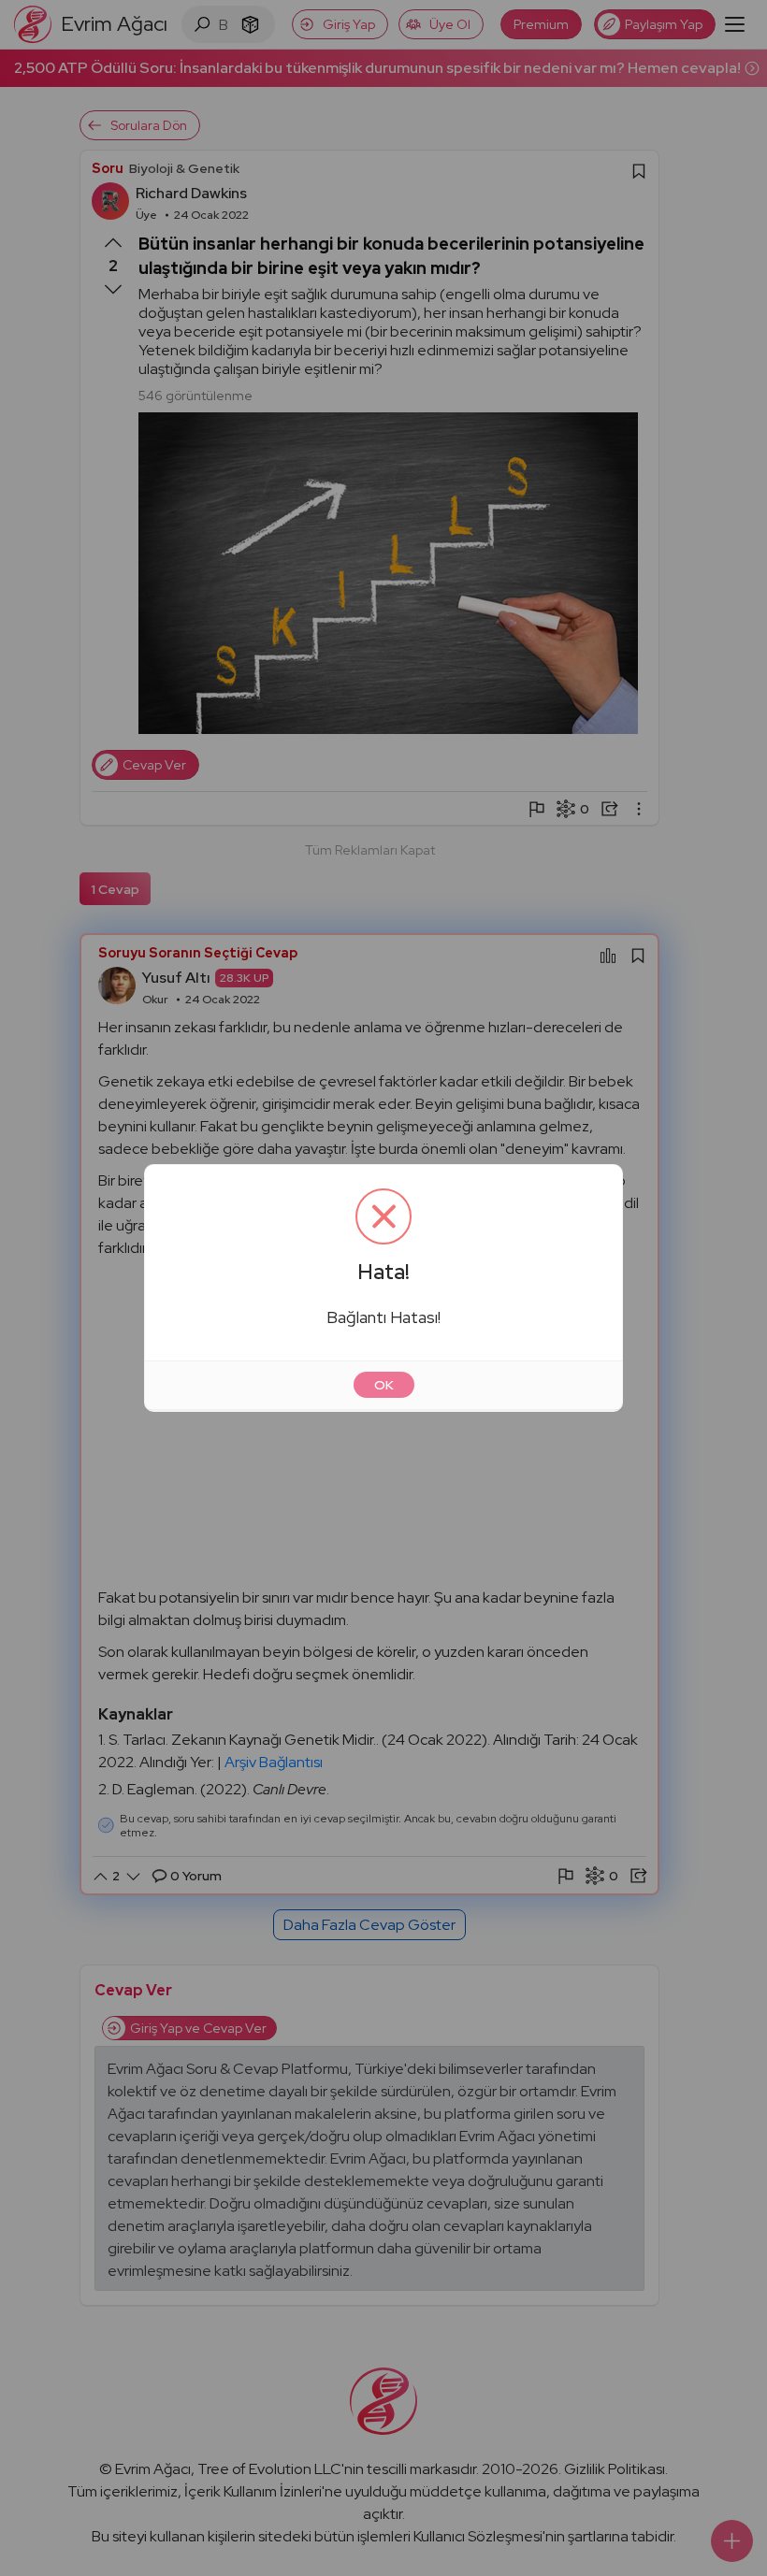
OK (384, 1385)
